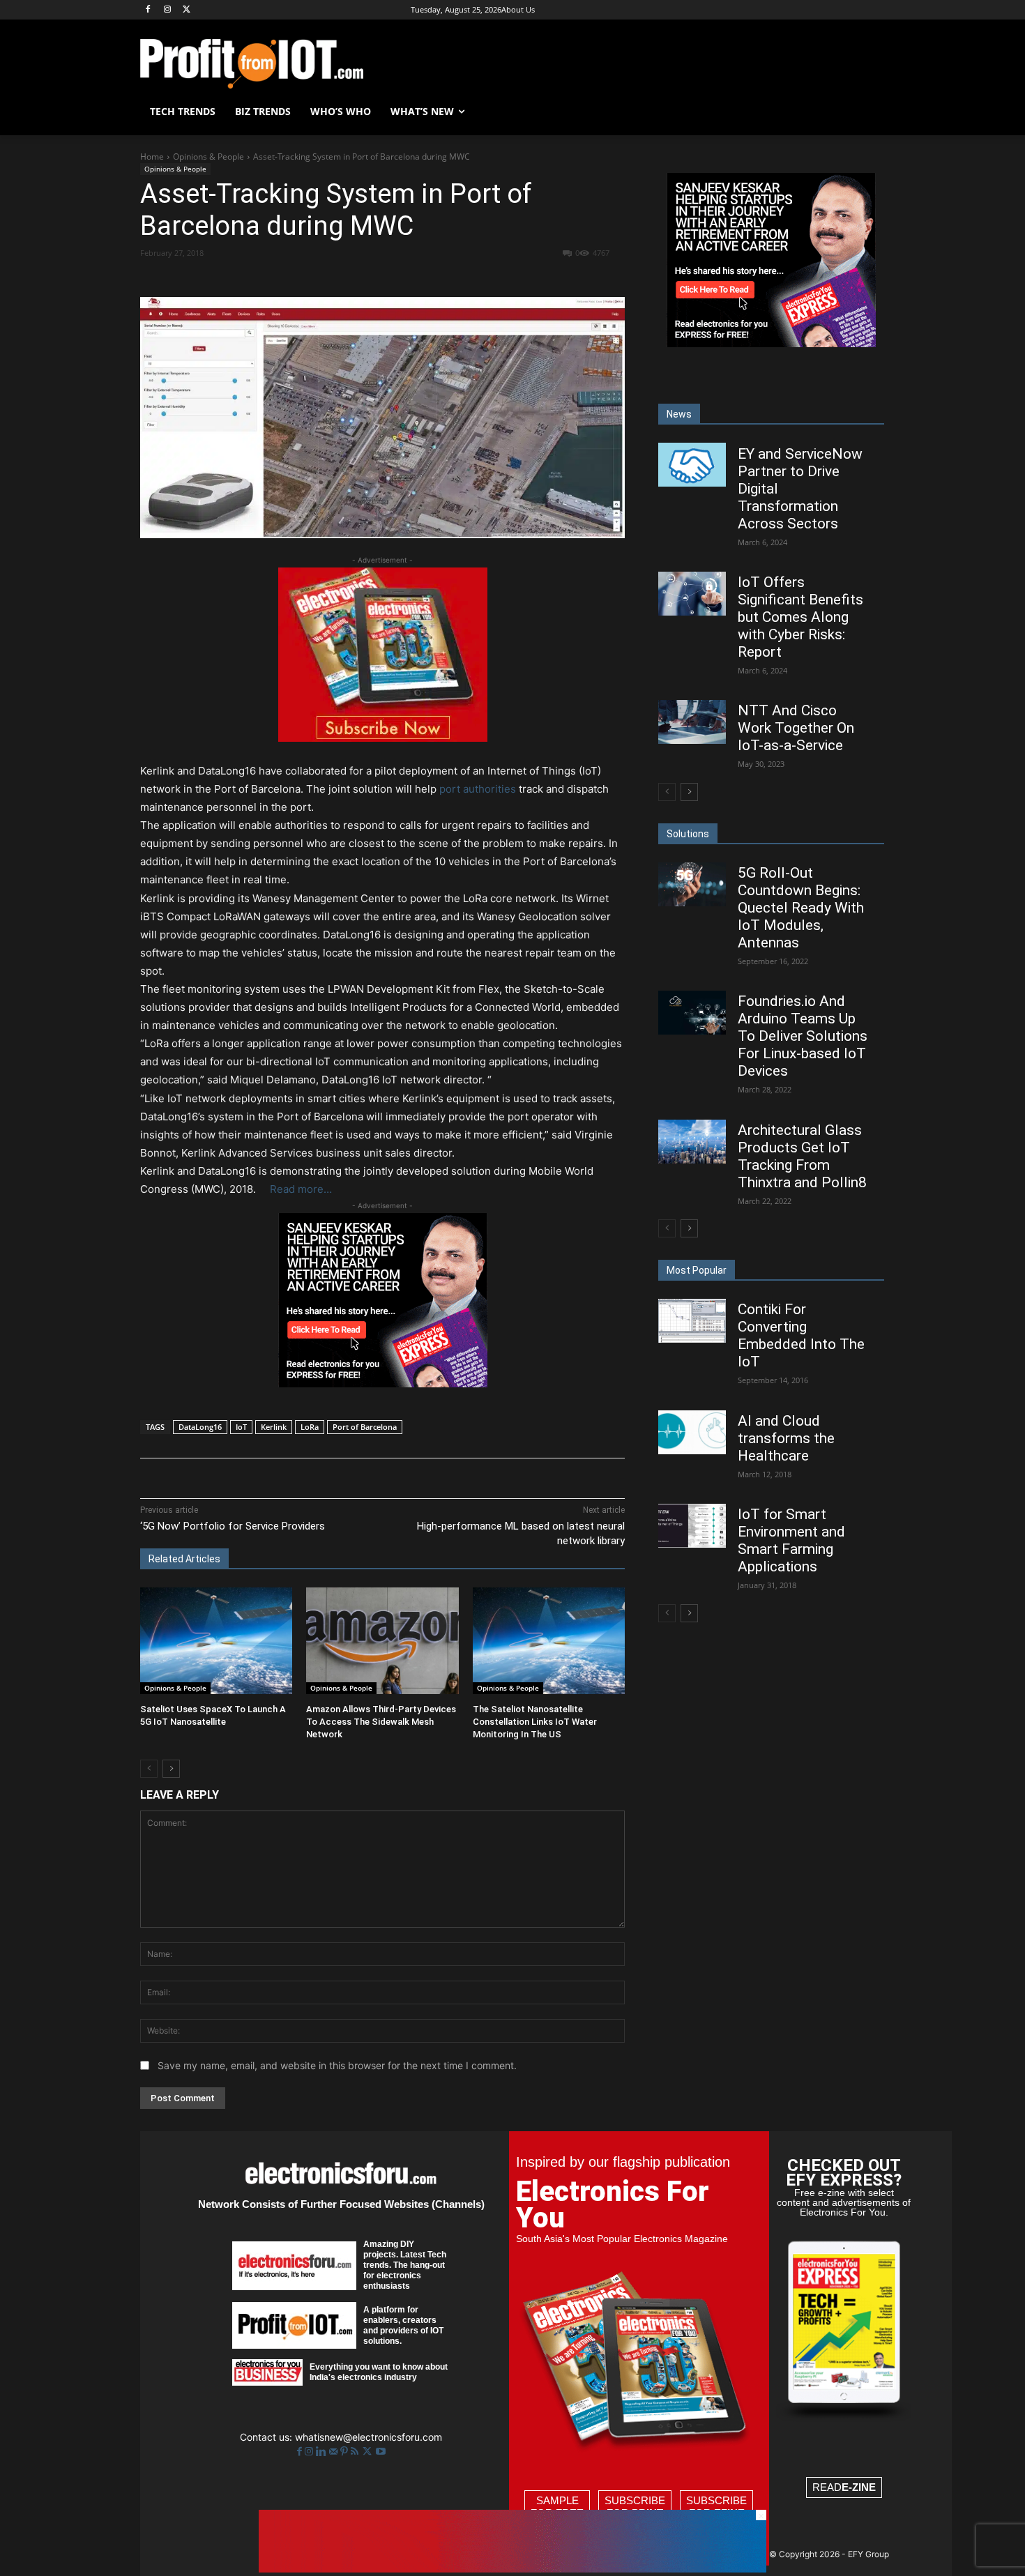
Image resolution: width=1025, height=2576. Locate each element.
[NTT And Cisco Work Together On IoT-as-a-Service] (692, 722)
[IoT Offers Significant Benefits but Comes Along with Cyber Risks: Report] (692, 594)
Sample (557, 2507)
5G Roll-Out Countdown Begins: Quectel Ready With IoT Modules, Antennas (801, 908)
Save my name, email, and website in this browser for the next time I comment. (337, 2065)
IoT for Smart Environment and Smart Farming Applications (791, 1540)
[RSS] (356, 2452)
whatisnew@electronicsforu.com (369, 2437)
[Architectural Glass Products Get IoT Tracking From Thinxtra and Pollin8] (692, 1142)
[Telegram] (463, 278)
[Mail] (335, 2452)
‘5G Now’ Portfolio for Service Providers (233, 1526)
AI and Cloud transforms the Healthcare (786, 1438)
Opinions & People (208, 157)
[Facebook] (148, 10)
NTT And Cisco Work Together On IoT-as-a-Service (796, 728)
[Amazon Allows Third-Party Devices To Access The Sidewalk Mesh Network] (382, 1641)
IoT (241, 1427)
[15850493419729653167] (383, 738)
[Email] (399, 278)
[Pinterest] (303, 278)
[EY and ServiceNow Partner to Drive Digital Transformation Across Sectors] (692, 465)
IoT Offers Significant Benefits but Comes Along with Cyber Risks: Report (800, 617)
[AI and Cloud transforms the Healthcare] (692, 1432)
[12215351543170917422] (383, 1384)
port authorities (479, 789)
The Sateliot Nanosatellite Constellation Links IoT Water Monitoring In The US (535, 1722)
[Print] (431, 278)
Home (152, 157)
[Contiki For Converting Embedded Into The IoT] (692, 1321)
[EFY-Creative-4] (512, 2569)
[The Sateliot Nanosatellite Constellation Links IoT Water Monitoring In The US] (549, 1641)
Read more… (301, 1189)
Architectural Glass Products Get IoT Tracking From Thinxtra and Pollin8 (802, 1156)
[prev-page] (149, 1769)
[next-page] (171, 1769)
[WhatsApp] (335, 278)
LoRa (310, 1427)
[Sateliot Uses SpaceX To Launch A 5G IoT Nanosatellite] (216, 1641)
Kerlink (274, 1427)
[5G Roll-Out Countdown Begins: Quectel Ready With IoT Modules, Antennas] (692, 884)
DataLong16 (200, 1427)
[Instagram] (168, 10)
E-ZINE (859, 2487)
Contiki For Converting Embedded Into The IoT (801, 1335)
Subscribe (635, 2507)
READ (844, 2487)
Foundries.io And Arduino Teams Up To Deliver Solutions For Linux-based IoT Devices (803, 1036)
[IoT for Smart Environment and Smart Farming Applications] (692, 1526)
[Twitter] (369, 2452)
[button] (868, 112)
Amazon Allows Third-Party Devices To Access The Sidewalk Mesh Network (381, 1722)
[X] (187, 10)
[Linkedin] (367, 278)
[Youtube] (381, 2452)
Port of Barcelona (365, 1427)
